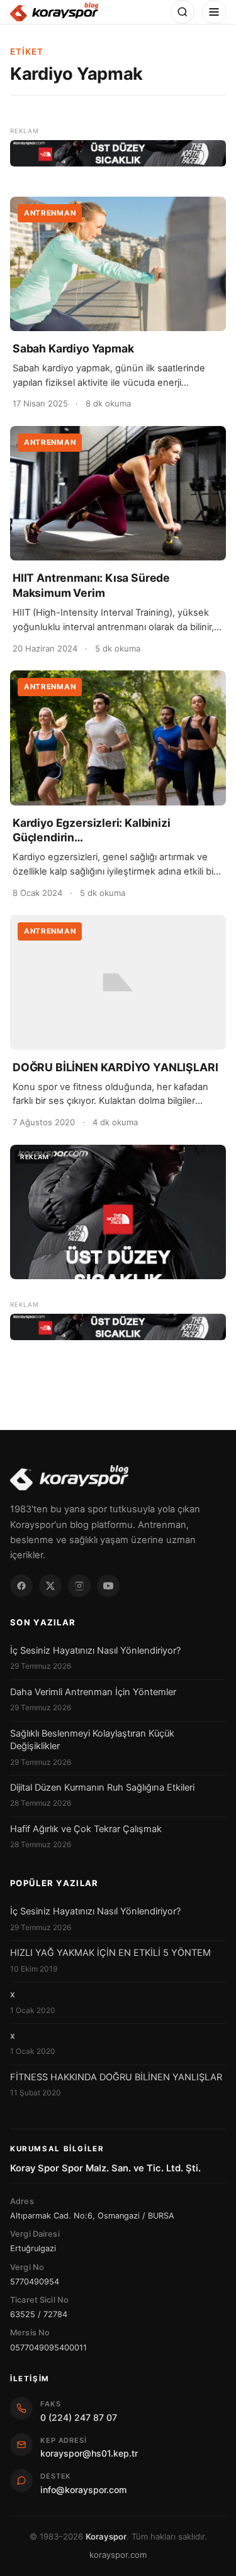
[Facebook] (21, 1586)
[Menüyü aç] (214, 12)
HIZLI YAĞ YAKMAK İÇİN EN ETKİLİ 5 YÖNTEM (110, 1953)
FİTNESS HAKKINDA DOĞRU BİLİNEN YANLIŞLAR (116, 2077)
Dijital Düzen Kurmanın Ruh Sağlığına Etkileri (102, 1787)
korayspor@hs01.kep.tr (89, 2453)
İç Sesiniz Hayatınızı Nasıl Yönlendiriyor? (95, 1651)
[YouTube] (108, 1586)
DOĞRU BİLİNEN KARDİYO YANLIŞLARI (115, 1067)
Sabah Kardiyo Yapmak (73, 348)
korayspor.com (118, 2555)
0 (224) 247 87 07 (79, 2417)
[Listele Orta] (118, 1212)
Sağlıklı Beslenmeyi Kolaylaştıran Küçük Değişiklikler (92, 1740)
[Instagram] (79, 1586)
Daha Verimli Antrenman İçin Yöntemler (93, 1692)
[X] (50, 1586)
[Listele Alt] (118, 1327)
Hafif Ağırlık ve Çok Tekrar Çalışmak (86, 1829)
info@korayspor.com (83, 2490)
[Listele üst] (118, 153)
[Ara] (183, 12)
